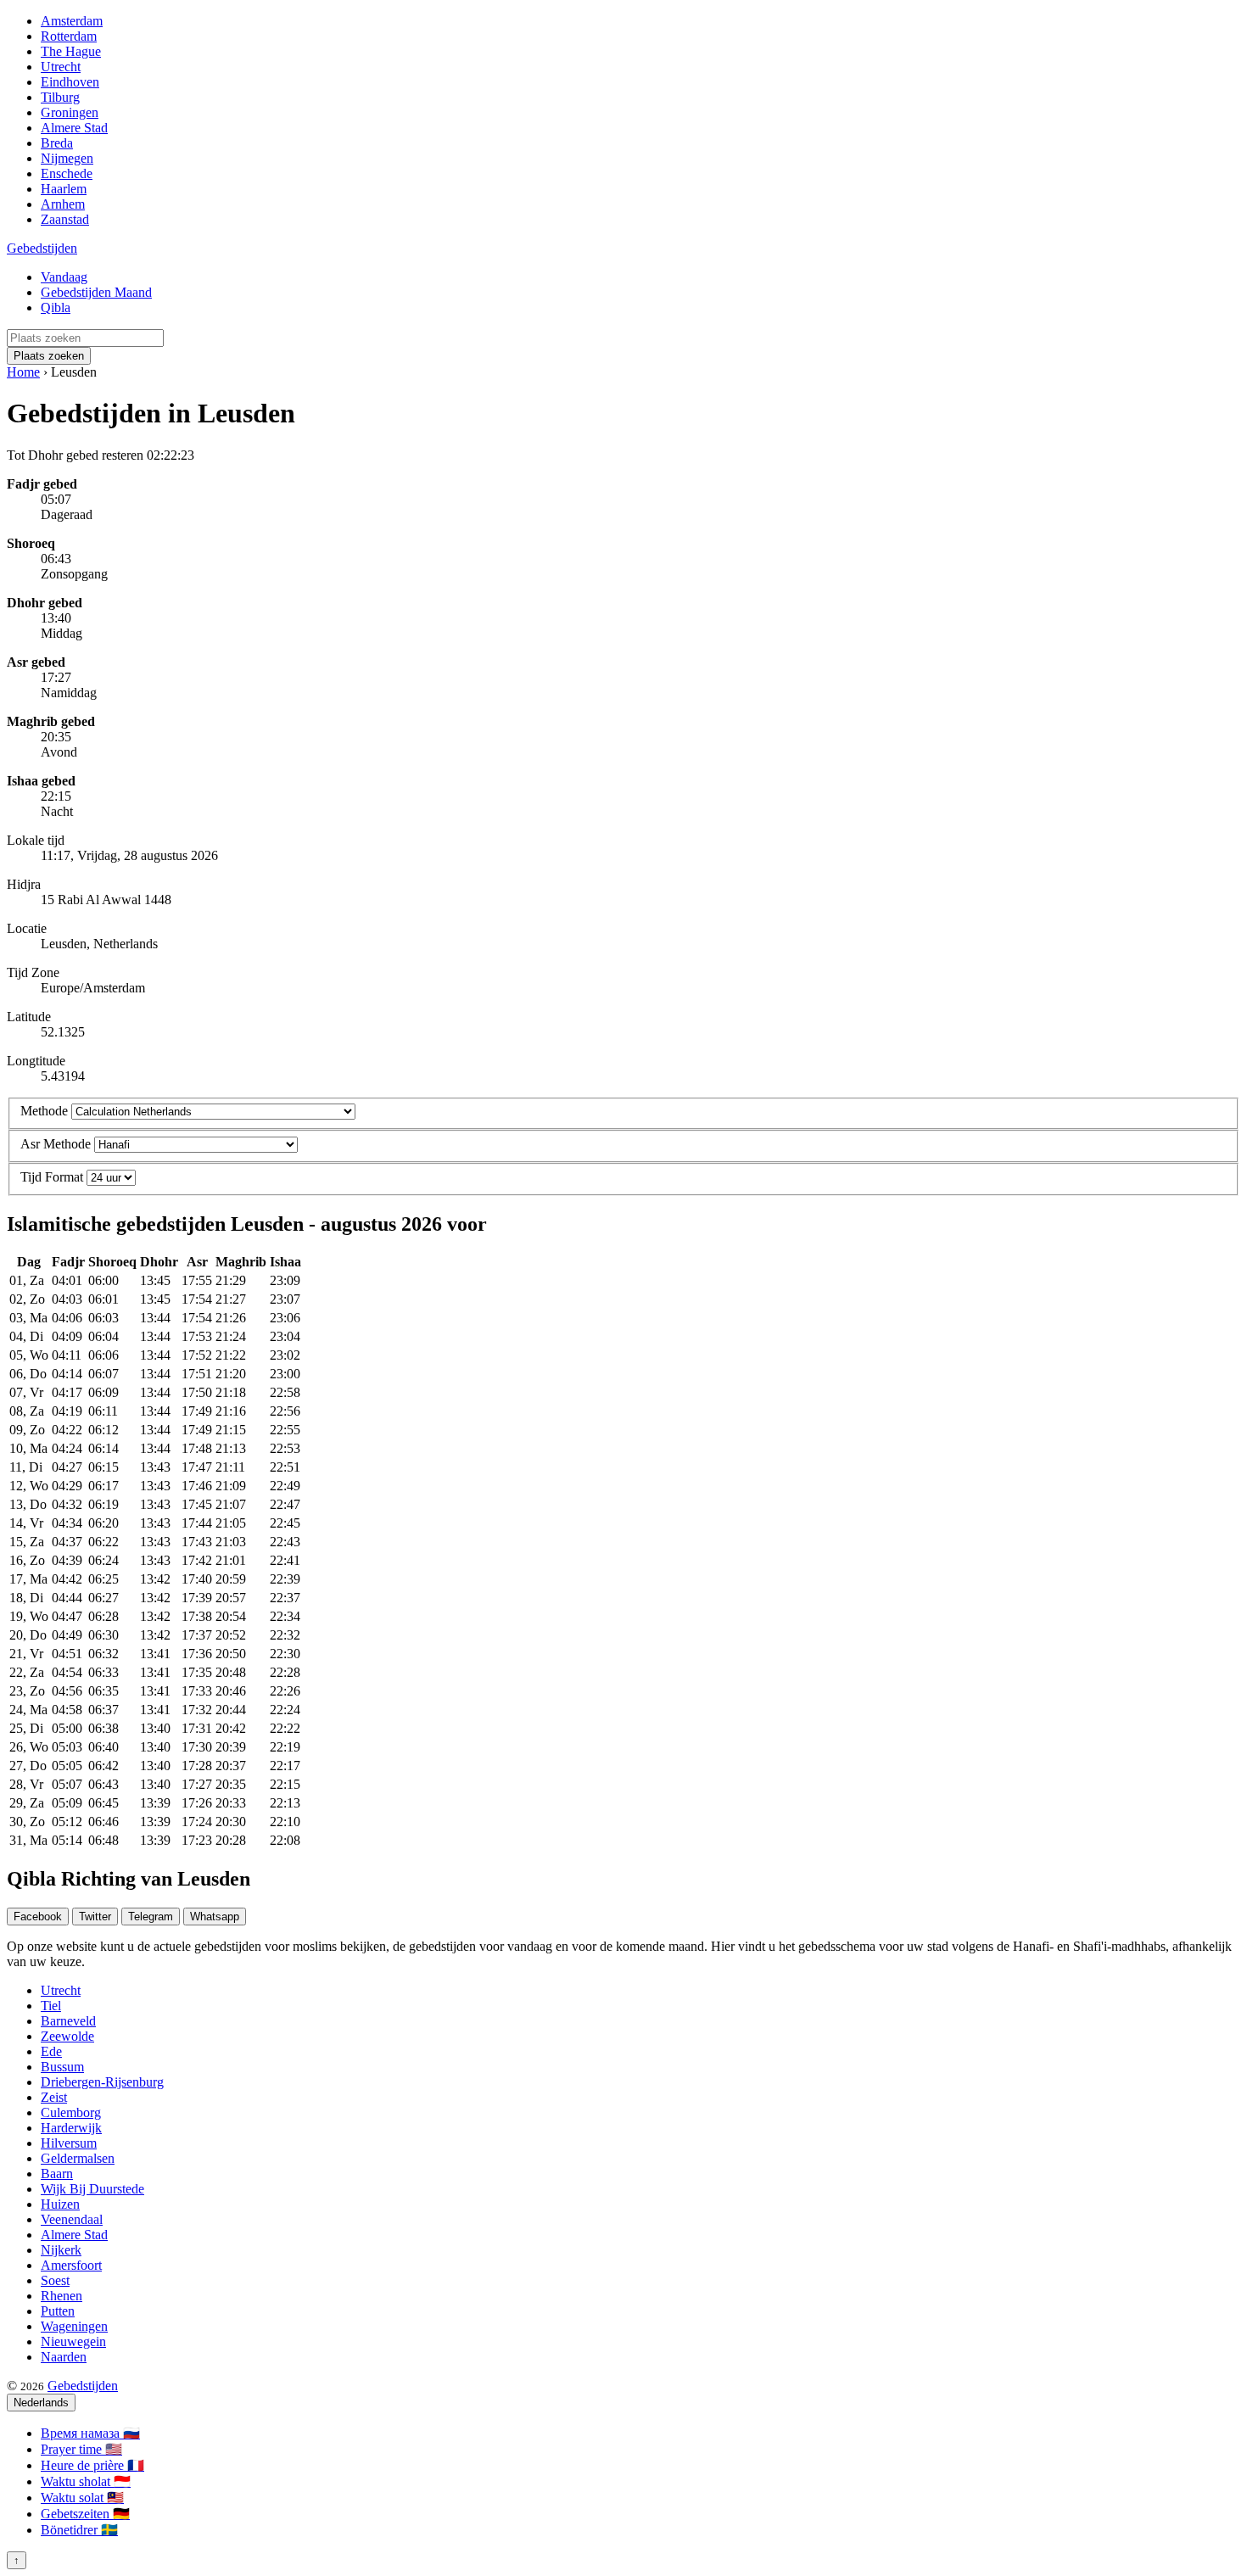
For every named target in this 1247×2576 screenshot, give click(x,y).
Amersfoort (71, 2265)
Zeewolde (67, 2036)
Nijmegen (67, 158)
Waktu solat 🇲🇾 (82, 2498)
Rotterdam (69, 36)
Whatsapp (215, 1917)
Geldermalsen (78, 2158)
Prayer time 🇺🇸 (81, 2449)
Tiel (51, 2006)
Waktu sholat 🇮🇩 (86, 2481)
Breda (57, 143)
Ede (51, 2051)
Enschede (67, 173)
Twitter (95, 1917)
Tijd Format (52, 1177)
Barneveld (68, 2021)
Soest (55, 2280)
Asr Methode (56, 1144)
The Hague (71, 51)
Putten (58, 2311)
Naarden (64, 2357)
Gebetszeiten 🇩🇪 (85, 2514)
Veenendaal (72, 2219)
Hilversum (69, 2143)
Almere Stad (74, 128)
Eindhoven (70, 82)
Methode (44, 1111)
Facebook (38, 1917)
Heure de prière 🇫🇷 (92, 2465)
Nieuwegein (73, 2341)
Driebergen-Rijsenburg (102, 2082)
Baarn (57, 2174)
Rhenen (62, 2296)
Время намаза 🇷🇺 (90, 2433)
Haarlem (64, 189)
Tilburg (60, 97)
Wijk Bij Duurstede (92, 2189)
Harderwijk (71, 2128)
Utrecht (61, 67)
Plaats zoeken (49, 356)
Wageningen (74, 2326)
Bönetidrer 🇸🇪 (79, 2530)
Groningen (70, 112)
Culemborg (71, 2112)
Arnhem (63, 204)
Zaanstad (65, 219)
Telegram (151, 1917)
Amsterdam (72, 21)
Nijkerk (61, 2250)
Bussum (62, 2067)
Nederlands (41, 2403)
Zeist (54, 2097)
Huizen (60, 2204)
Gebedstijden (42, 248)
